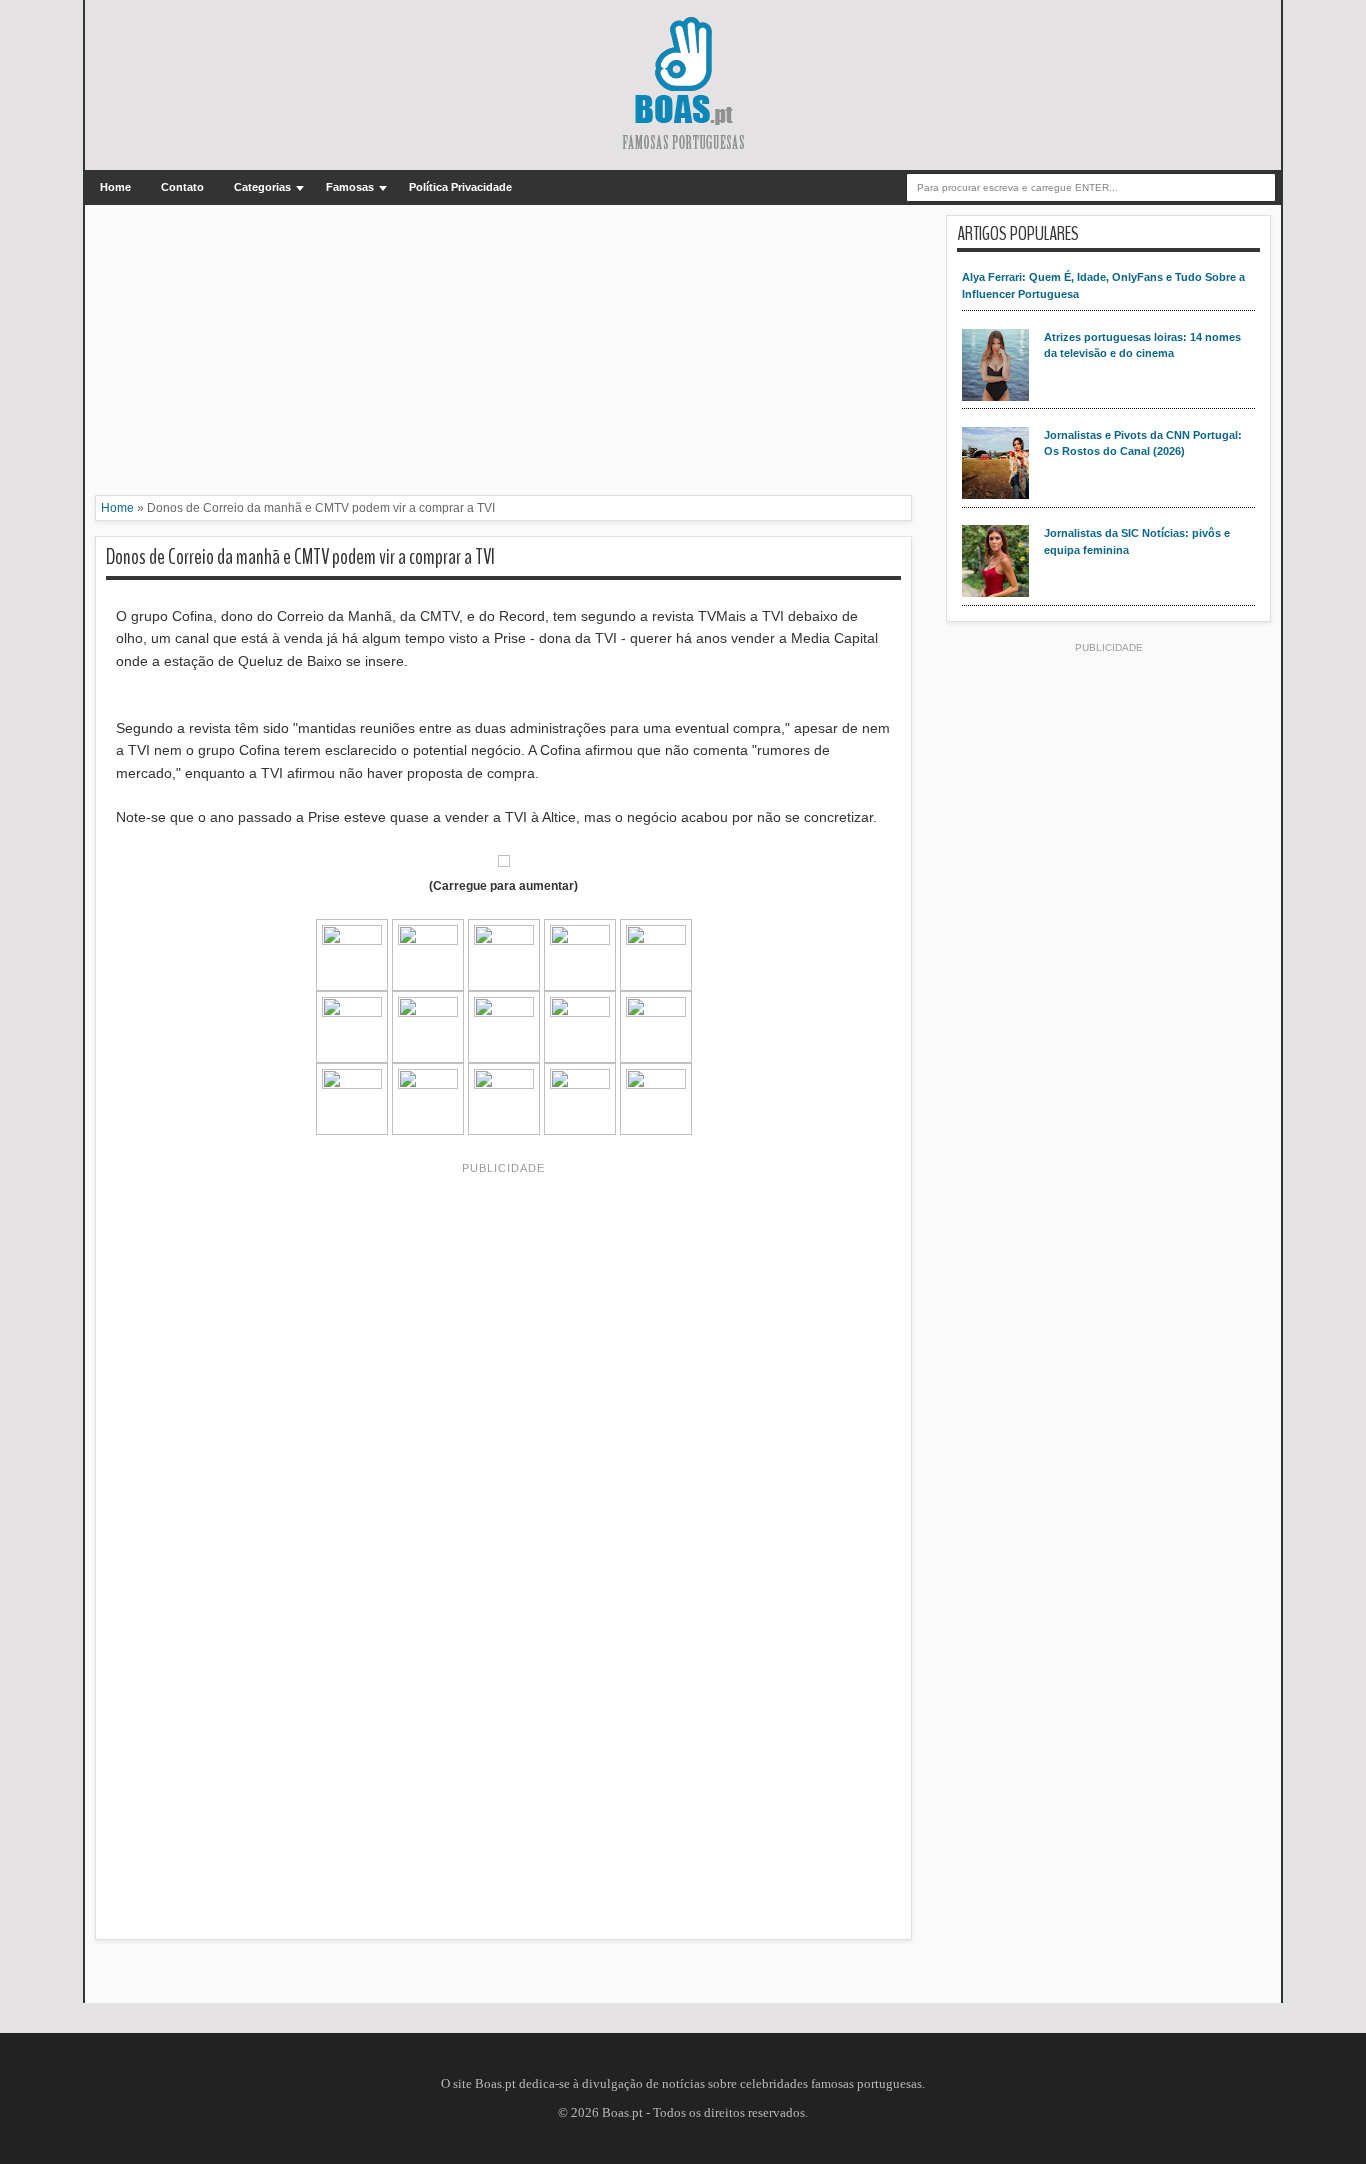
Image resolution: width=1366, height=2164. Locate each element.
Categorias (262, 187)
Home (115, 187)
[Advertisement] (503, 355)
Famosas (350, 187)
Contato (182, 187)
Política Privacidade (460, 187)
